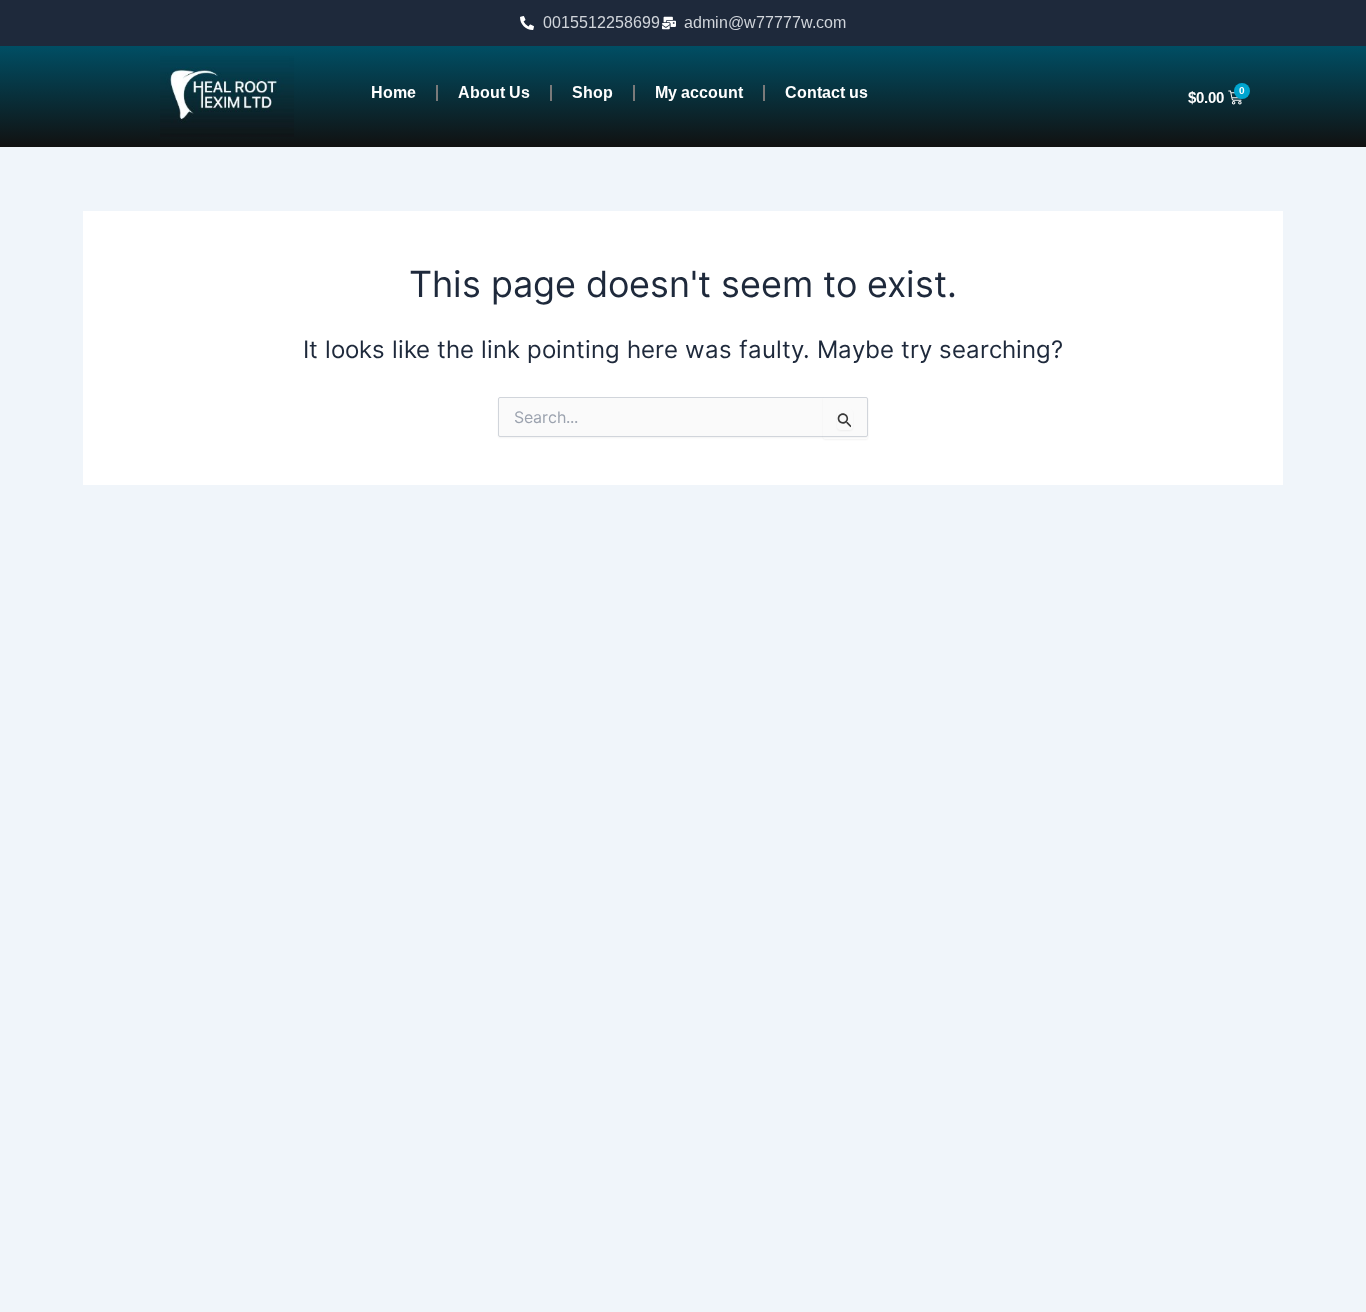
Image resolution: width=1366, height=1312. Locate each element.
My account (699, 92)
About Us (494, 92)
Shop (592, 92)
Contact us (826, 92)
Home (393, 92)
